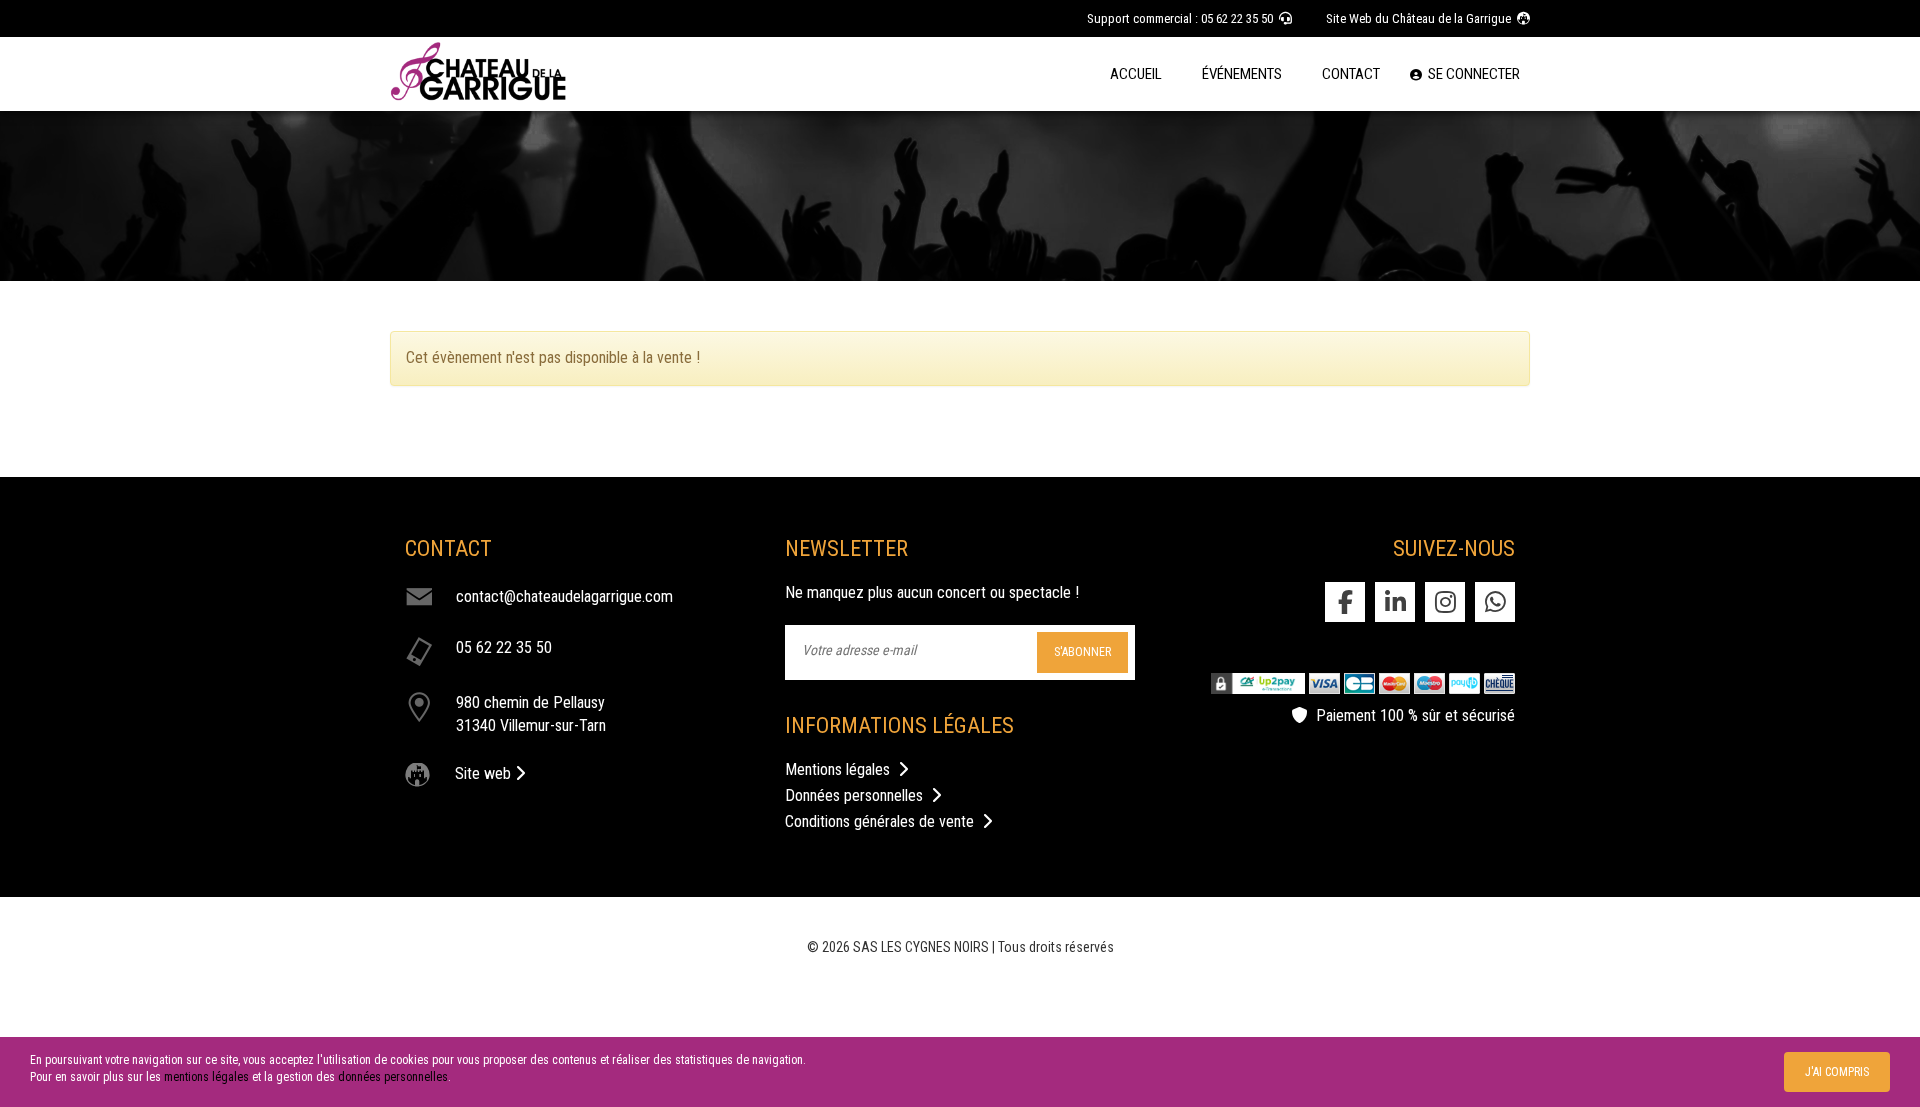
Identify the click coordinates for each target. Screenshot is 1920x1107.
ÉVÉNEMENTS (1242, 74)
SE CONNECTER (1471, 74)
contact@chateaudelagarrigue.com (564, 596)
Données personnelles (858, 795)
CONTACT (1351, 74)
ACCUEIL (1136, 74)
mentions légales (206, 1077)
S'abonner (1082, 652)
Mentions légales (841, 769)
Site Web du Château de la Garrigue (1421, 18)
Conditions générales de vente (883, 821)
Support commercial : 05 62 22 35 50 (1183, 18)
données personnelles (393, 1077)
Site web (485, 773)
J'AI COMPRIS (1837, 1072)
